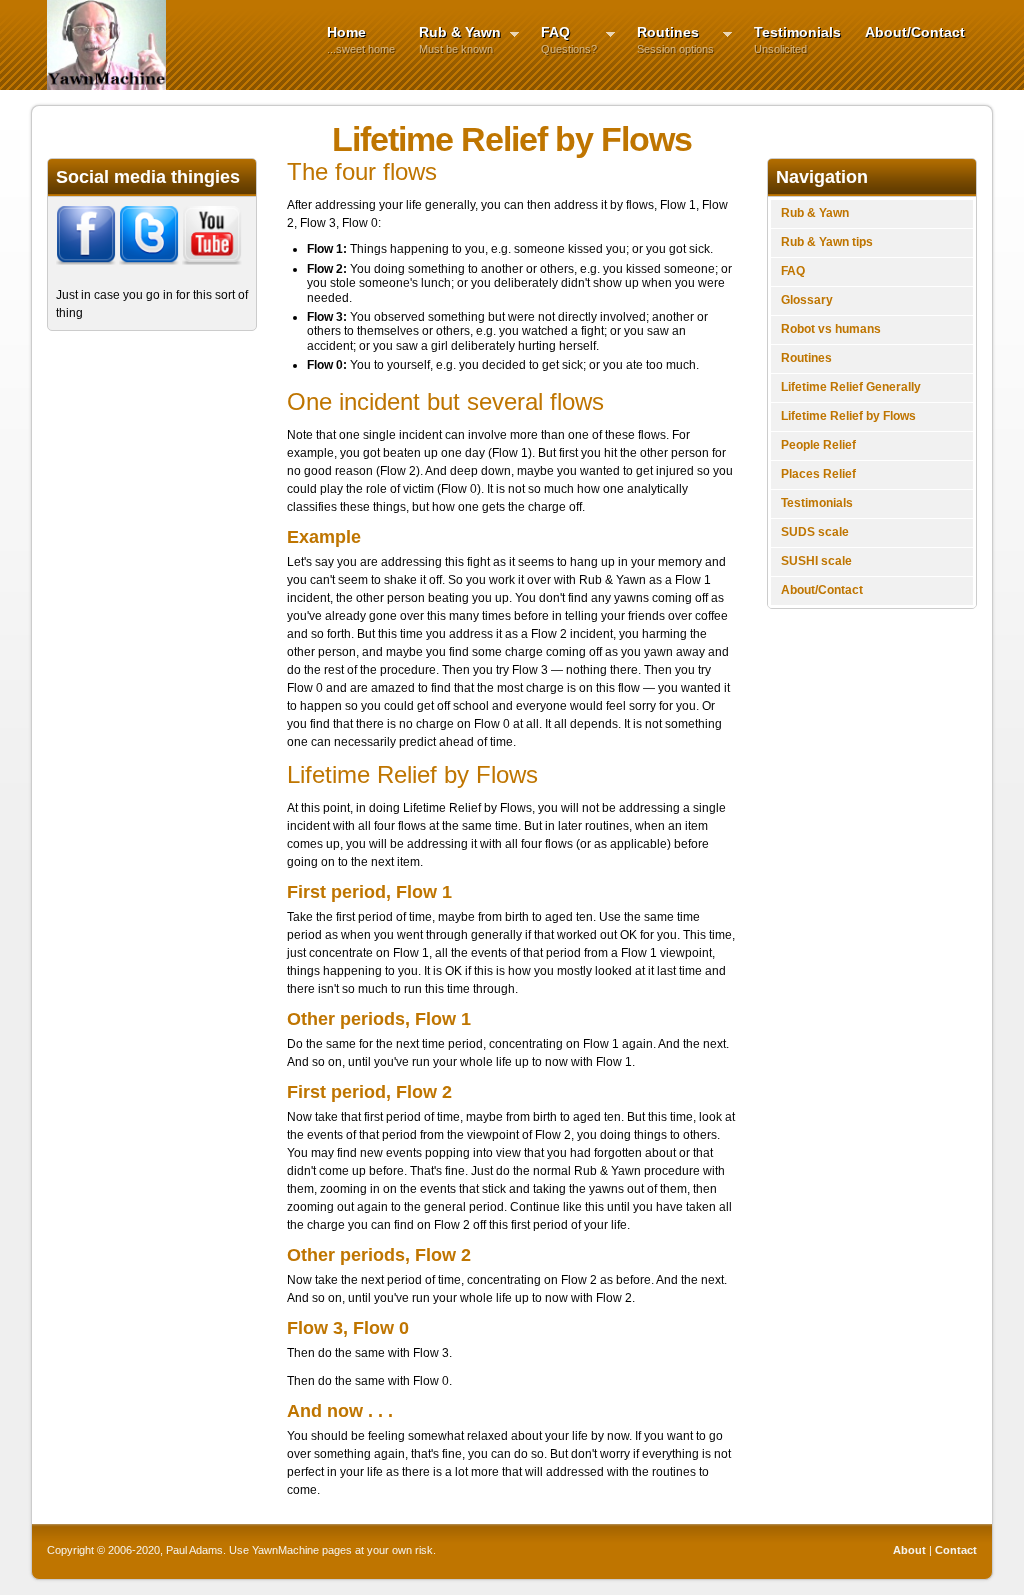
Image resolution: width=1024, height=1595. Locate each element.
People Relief (818, 445)
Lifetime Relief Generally (851, 387)
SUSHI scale (816, 561)
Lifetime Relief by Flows (848, 416)
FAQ (563, 39)
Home (361, 39)
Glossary (807, 300)
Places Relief (818, 474)
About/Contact (915, 32)
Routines (669, 39)
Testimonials (797, 39)
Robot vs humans (831, 329)
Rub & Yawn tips (827, 242)
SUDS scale (815, 532)
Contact (956, 1550)
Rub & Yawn (454, 39)
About (909, 1550)
